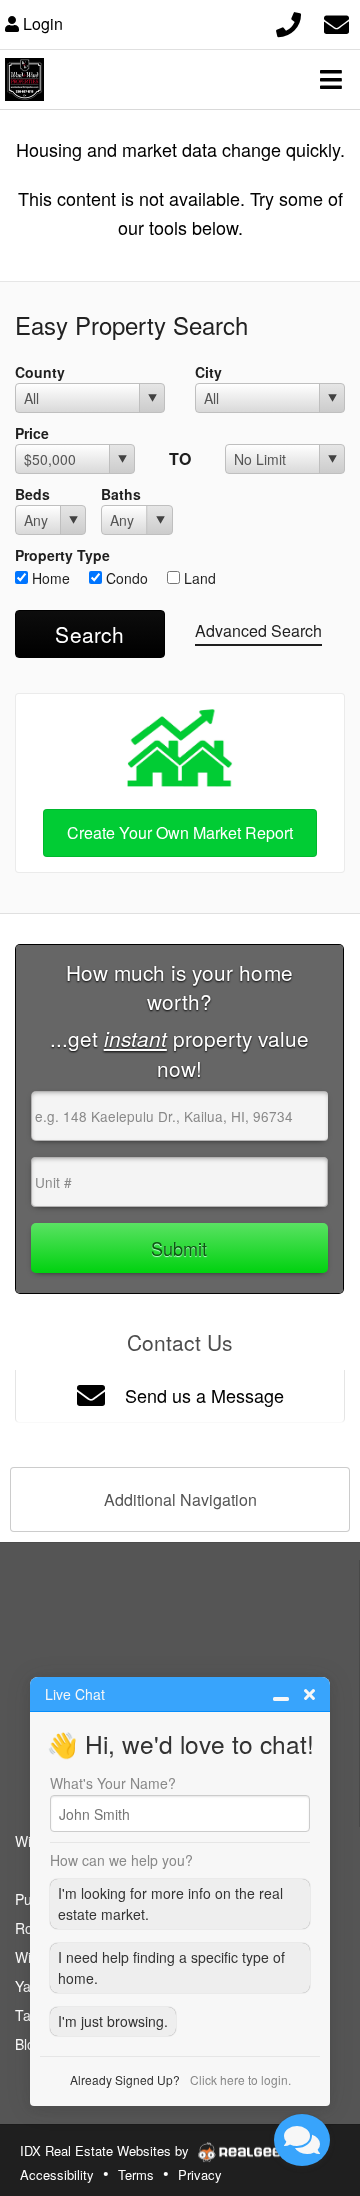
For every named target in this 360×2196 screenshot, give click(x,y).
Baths (121, 494)
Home (49, 578)
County (40, 372)
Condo (125, 578)
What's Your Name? (113, 1783)
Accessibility (57, 2174)
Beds (32, 494)
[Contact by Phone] (288, 21)
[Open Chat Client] (302, 2140)
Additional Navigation (180, 1499)
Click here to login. (240, 2079)
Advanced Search (258, 630)
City (208, 372)
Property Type (62, 555)
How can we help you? (121, 1860)
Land (198, 578)
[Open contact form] (336, 21)
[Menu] (331, 79)
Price (32, 433)
